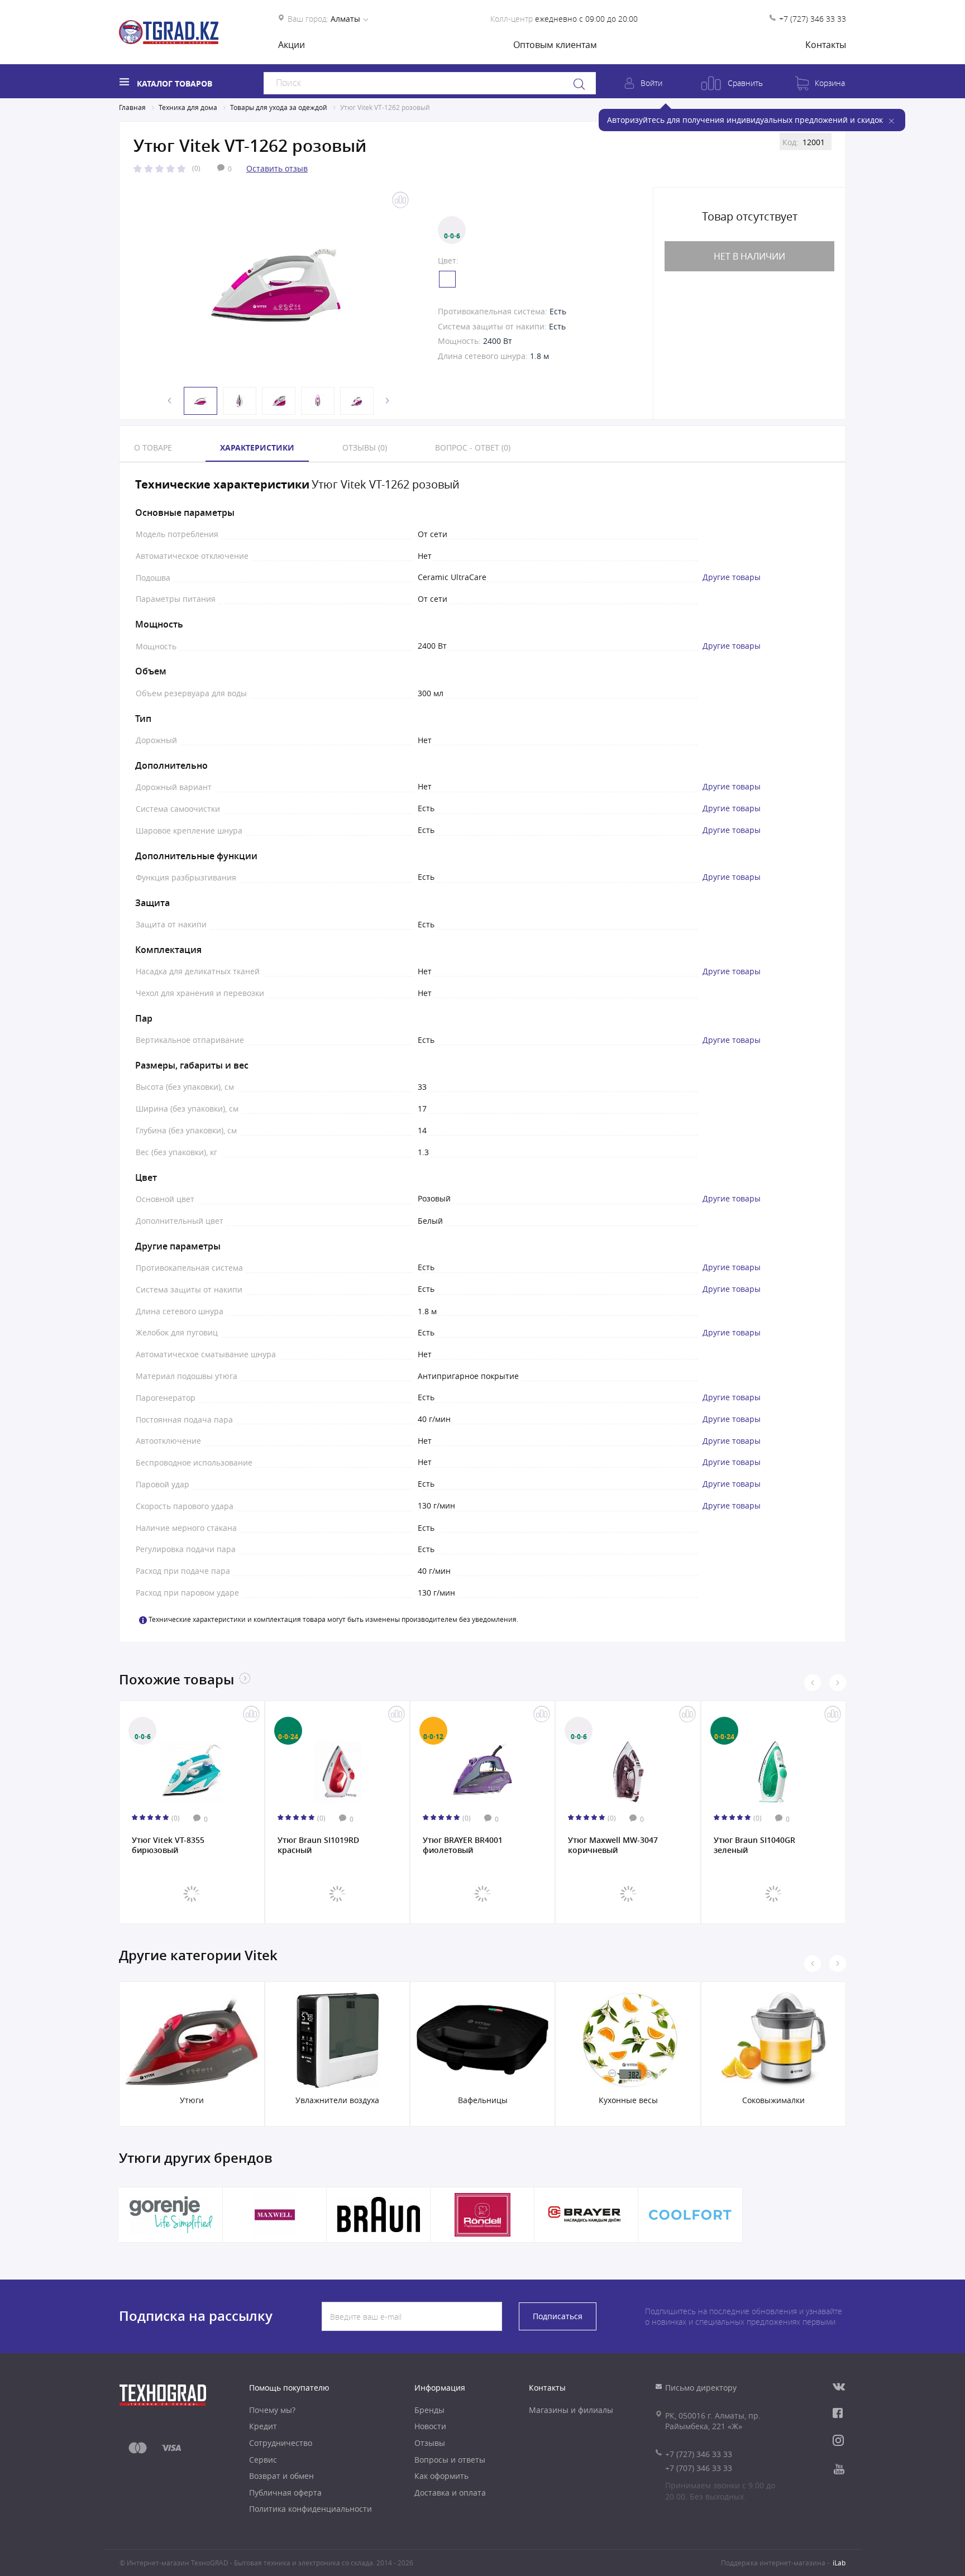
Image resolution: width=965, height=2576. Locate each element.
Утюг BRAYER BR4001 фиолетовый (463, 1845)
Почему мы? (272, 2410)
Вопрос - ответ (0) (473, 447)
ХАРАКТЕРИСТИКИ (257, 447)
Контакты (826, 45)
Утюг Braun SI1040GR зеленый (754, 1845)
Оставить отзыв (277, 168)
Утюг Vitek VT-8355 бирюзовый (168, 1845)
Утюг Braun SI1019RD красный (318, 1845)
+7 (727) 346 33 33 (813, 19)
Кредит (263, 2426)
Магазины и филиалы (571, 2410)
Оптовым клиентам (555, 45)
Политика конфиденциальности (310, 2509)
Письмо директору (701, 2388)
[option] (276, 285)
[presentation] (813, 1683)
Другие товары (732, 577)
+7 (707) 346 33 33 (699, 2468)
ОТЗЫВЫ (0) (365, 447)
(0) (196, 168)
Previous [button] (170, 401)
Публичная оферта (285, 2493)
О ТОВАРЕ (153, 447)
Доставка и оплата (450, 2493)
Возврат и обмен (281, 2476)
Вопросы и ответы (450, 2460)
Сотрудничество (281, 2443)
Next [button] (388, 401)
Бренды (429, 2410)
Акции (292, 45)
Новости (430, 2426)
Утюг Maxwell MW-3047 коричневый (613, 1845)
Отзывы (430, 2443)
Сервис (263, 2460)
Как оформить (441, 2476)
